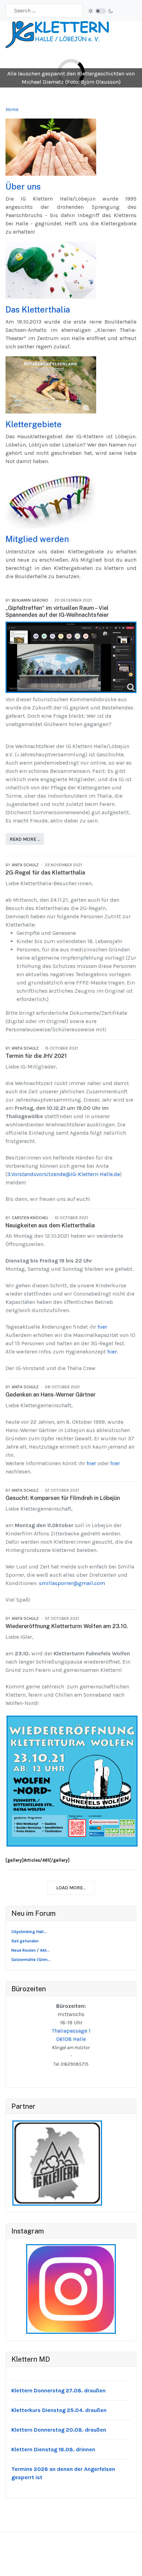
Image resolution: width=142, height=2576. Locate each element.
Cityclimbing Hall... (29, 1932)
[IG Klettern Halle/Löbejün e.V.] (57, 34)
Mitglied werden (37, 539)
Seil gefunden (25, 1941)
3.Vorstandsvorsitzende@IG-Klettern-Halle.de (64, 1174)
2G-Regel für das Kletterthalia (45, 873)
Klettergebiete (34, 424)
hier (102, 1327)
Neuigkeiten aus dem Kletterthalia (50, 1225)
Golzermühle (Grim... (31, 1960)
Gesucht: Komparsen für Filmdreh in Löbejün (63, 1498)
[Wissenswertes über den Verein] (51, 147)
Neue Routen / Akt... (31, 1950)
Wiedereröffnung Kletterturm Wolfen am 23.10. (67, 1626)
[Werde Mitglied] (51, 499)
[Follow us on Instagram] (71, 2289)
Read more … (25, 839)
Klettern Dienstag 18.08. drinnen (53, 2449)
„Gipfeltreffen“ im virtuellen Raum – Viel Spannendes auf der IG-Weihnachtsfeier (57, 612)
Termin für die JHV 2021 (36, 1056)
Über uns (23, 186)
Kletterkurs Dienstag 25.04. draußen (59, 2410)
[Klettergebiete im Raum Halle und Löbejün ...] (51, 384)
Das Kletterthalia (38, 309)
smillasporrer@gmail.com (72, 1583)
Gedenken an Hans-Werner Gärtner (50, 1395)
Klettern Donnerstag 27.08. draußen (58, 2390)
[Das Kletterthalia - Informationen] (51, 270)
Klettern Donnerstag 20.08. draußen (59, 2430)
